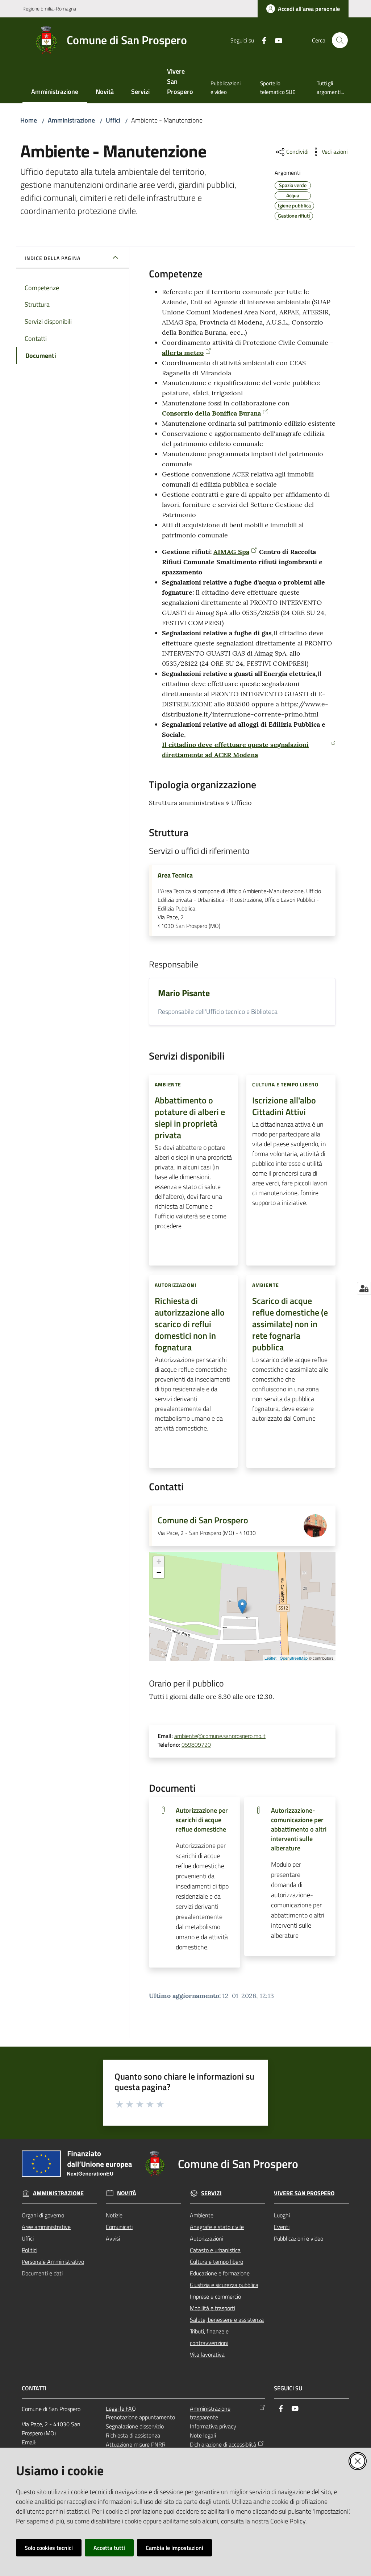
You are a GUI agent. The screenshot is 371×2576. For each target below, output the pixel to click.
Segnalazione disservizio (135, 2426)
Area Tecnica (175, 875)
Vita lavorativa (207, 2354)
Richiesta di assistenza (133, 2435)
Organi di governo (43, 2215)
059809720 (196, 1745)
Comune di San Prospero (203, 1520)
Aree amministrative (46, 2227)
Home (29, 120)
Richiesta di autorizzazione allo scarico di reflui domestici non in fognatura (190, 1324)
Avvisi (113, 2238)
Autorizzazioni (207, 2238)
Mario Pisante (184, 993)
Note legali (203, 2435)
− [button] (159, 1572)
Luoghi (282, 2215)
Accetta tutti (109, 2548)
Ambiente (202, 2215)
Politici (30, 2250)
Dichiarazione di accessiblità (223, 2444)
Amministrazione (71, 120)
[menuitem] (55, 92)
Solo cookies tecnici (49, 2548)
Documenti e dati (42, 2273)
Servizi (211, 2193)
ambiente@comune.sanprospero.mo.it (220, 1736)
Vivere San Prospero (304, 2193)
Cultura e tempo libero (216, 2262)
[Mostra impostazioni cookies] (364, 1288)
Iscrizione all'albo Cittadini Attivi (284, 1106)
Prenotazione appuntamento (140, 2417)
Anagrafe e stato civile (217, 2227)
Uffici (113, 120)
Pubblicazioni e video (299, 2238)
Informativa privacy (213, 2426)
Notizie (114, 2215)
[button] (340, 40)
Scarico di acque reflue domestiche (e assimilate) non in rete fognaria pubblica (290, 1324)
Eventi (282, 2227)
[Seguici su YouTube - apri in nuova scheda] (276, 40)
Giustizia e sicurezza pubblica (224, 2285)
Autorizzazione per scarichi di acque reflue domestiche (202, 1820)
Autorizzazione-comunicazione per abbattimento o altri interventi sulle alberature (299, 1829)
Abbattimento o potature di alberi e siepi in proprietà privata (190, 1118)
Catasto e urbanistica (215, 2250)
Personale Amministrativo (53, 2262)
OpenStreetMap (294, 1658)
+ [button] (159, 1562)
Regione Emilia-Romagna (49, 9)
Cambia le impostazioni (174, 2548)
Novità (127, 2193)
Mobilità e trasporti (212, 2308)
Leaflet (270, 1658)
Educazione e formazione (220, 2273)
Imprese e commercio (215, 2296)
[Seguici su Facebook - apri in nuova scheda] (261, 40)
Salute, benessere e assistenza (227, 2320)
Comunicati (119, 2227)
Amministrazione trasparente (210, 2413)
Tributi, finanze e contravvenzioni (209, 2337)
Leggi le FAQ (121, 2408)
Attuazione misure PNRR (136, 2444)
